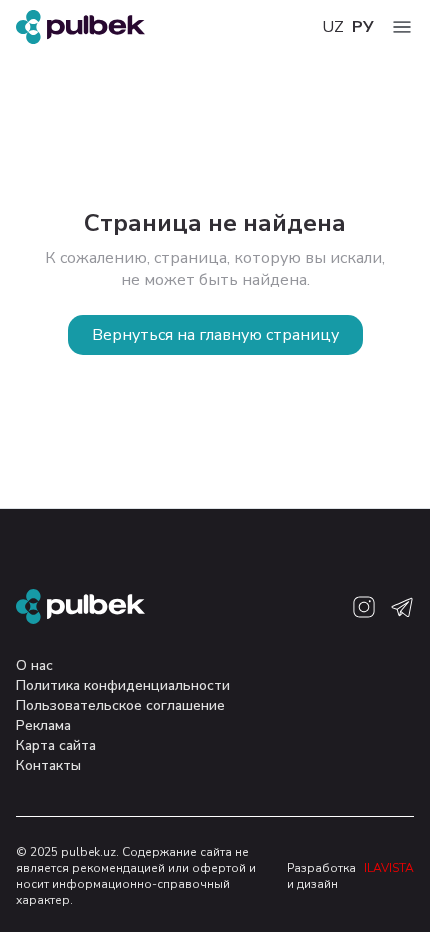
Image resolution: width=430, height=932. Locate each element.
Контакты (48, 765)
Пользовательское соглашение (120, 705)
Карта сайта (56, 745)
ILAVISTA (389, 868)
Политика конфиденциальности (123, 685)
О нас (34, 665)
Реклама (43, 725)
